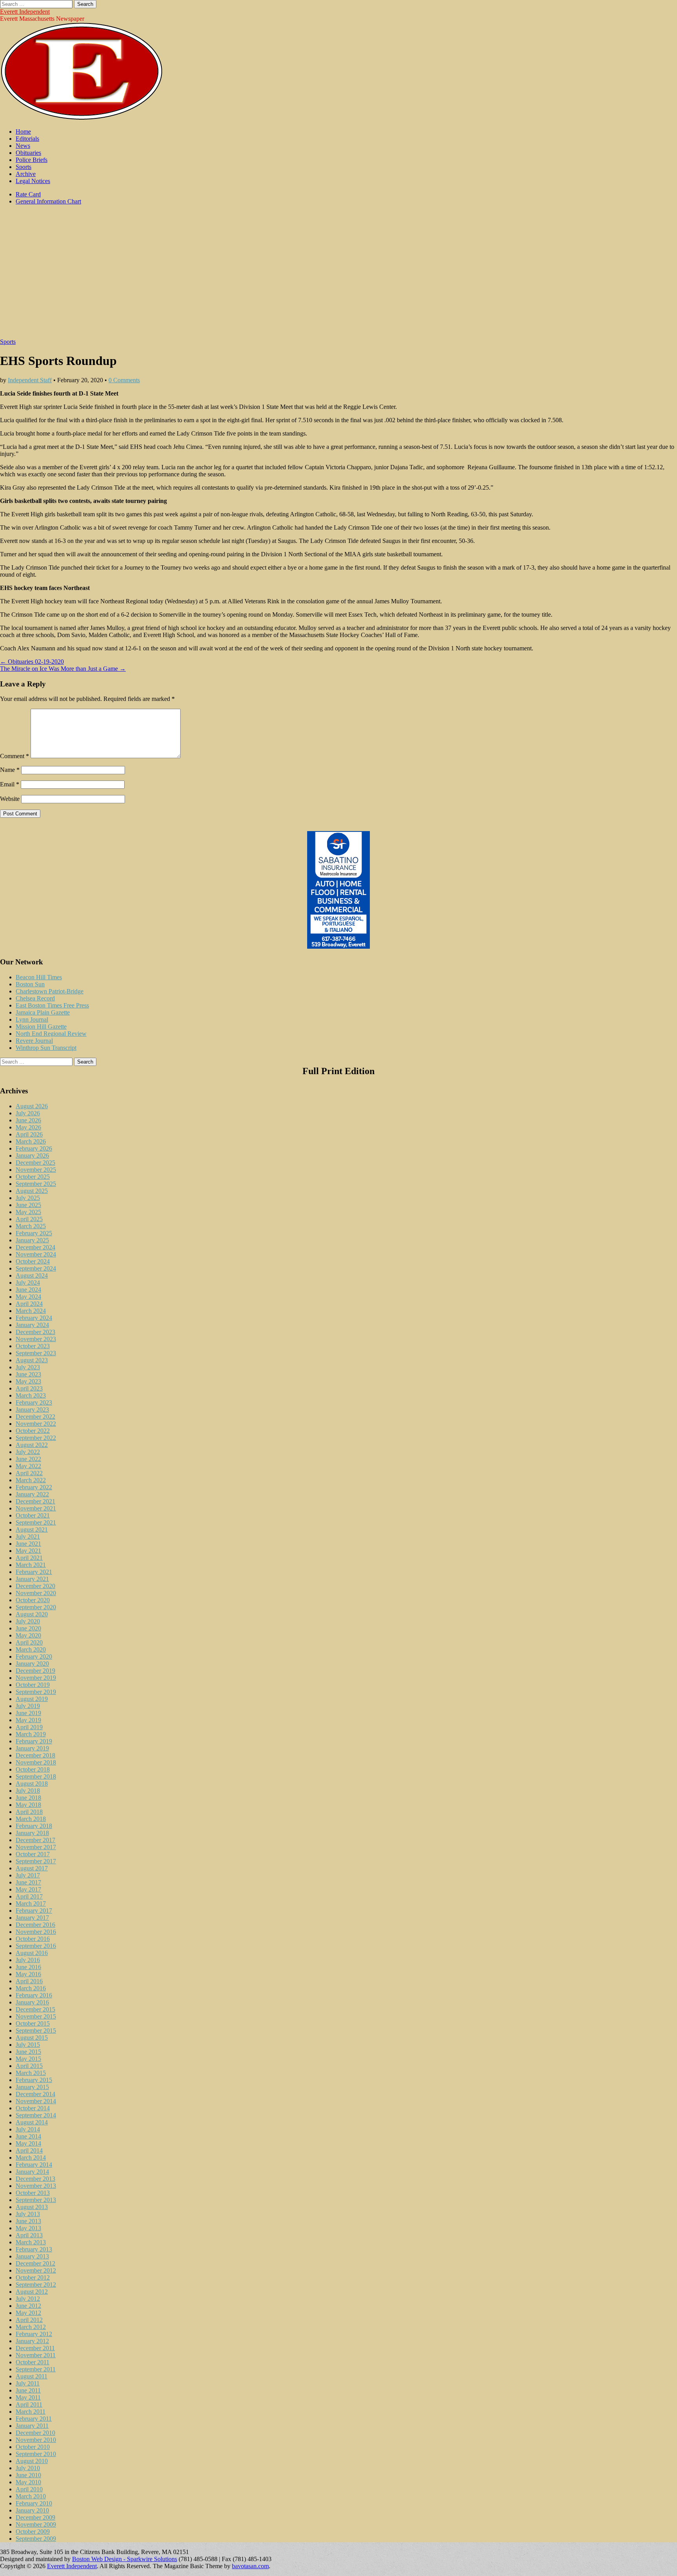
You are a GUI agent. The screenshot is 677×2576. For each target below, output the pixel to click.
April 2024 (29, 1304)
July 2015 (28, 2045)
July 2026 (28, 1113)
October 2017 (33, 1854)
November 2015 (36, 2016)
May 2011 (28, 2397)
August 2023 (32, 1360)
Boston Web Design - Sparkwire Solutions (125, 2559)
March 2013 (31, 2242)
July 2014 (28, 2129)
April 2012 (29, 2320)
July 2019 (28, 1706)
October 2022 (33, 1431)
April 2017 (29, 1896)
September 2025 (36, 1184)
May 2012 (28, 2313)
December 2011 (35, 2348)
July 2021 (28, 1537)
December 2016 (35, 1925)
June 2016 (28, 1967)
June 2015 (28, 2052)
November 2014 (36, 2101)
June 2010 (28, 2475)
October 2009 (33, 2532)
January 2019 (32, 1748)
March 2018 (31, 1819)
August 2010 (32, 2461)
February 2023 (34, 1402)
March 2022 (31, 1480)
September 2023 (36, 1353)
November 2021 (36, 1508)
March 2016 (31, 1988)
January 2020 (32, 1664)
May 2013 (28, 2228)
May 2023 (28, 1381)
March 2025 (31, 1226)
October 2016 (33, 1939)
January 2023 (32, 1410)
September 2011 (36, 2369)
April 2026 (29, 1134)
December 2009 (35, 2517)
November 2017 (36, 1847)
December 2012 (35, 2263)
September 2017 (36, 1861)
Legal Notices (33, 181)
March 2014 (31, 2158)
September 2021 (36, 1522)
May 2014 (28, 2143)
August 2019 (32, 1699)
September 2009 (36, 2539)
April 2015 (29, 2066)
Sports (24, 167)
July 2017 (28, 1875)
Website (10, 799)
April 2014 (29, 2150)
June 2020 (28, 1628)
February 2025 (34, 1233)
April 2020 (29, 1642)
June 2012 (28, 2306)
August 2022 (32, 1445)
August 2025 (32, 1191)
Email (10, 784)
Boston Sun (30, 984)
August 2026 (32, 1106)
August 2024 (32, 1275)
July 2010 (28, 2468)
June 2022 (28, 1459)
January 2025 (32, 1240)
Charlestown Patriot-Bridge (50, 991)
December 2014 (35, 2094)
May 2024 (28, 1297)
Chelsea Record (35, 998)
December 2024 (35, 1247)
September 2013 (36, 2200)
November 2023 (36, 1339)
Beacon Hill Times (39, 977)
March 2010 (31, 2496)
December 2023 (35, 1332)
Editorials (27, 139)
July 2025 (28, 1198)
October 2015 (33, 2023)
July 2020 (28, 1621)
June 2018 (28, 1798)
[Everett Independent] (82, 118)
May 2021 (28, 1551)
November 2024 (36, 1254)
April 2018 (29, 1812)
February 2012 (34, 2334)
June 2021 (28, 1544)
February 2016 (34, 1995)
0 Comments (124, 380)
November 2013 (36, 2186)
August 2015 (32, 2038)
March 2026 (31, 1141)
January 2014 (32, 2172)
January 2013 (32, 2256)
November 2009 (36, 2524)
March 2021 (31, 1565)
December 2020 (35, 1586)
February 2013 (34, 2249)
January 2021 (32, 1579)
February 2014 (34, 2165)
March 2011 (31, 2412)
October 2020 (33, 1600)
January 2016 (32, 2002)
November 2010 (36, 2440)
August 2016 (32, 1953)
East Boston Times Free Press (52, 1005)
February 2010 (34, 2503)
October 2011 (33, 2362)
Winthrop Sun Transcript (46, 1048)
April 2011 (29, 2404)
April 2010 (29, 2489)
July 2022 (28, 1452)
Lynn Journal (32, 1019)
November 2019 (36, 1678)
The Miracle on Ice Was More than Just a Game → (63, 669)
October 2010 (33, 2447)
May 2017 (28, 1889)
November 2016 (36, 1932)
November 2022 (36, 1424)
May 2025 (28, 1212)
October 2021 (33, 1515)
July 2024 (28, 1283)
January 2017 (32, 1918)
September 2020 (36, 1607)
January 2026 (32, 1155)
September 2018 (36, 1776)
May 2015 (28, 2059)
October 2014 (33, 2108)
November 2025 (36, 1170)
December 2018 (35, 1755)
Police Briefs (32, 160)
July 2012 (28, 2299)
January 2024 (32, 1325)
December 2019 (35, 1671)
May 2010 (28, 2482)
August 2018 (32, 1784)
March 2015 (31, 2073)
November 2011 (36, 2355)
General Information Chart (48, 201)
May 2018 (28, 1805)
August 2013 (32, 2207)
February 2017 (34, 1911)
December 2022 (35, 1417)
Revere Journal (34, 1041)
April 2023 (29, 1388)
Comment (14, 756)
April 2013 (29, 2235)
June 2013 (28, 2221)
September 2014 (36, 2115)
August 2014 (32, 2122)
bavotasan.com (250, 2566)
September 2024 (36, 1268)
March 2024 (31, 1311)
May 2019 (28, 1720)
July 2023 (28, 1367)
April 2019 (29, 1727)
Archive (26, 174)
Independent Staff (30, 380)
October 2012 (33, 2277)
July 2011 (28, 2383)
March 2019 (31, 1734)
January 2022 (32, 1494)
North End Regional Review (51, 1034)
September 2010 (36, 2454)
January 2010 (32, 2510)
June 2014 (28, 2136)
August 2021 (32, 1529)
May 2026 (28, 1127)
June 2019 (28, 1713)
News (23, 146)
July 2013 (28, 2214)
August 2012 (32, 2292)
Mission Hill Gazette (41, 1027)
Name (10, 770)
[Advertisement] (338, 276)
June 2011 (28, 2390)
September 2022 (36, 1438)
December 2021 (35, 1501)
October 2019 (33, 1685)
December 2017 (35, 1840)
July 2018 (28, 1791)
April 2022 (29, 1473)
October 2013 (33, 2193)
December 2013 (35, 2179)
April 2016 (29, 1981)
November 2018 (36, 1762)
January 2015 (32, 2087)
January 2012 (32, 2341)
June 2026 (28, 1120)
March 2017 (31, 1903)
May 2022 (28, 1466)
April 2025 (29, 1219)
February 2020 (34, 1657)
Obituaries (28, 153)
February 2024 (34, 1318)
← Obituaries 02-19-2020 (32, 662)
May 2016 (28, 1974)
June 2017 (28, 1882)
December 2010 (35, 2433)
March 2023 (31, 1395)
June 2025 (28, 1205)
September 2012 (36, 2285)
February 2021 (34, 1572)
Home (23, 132)
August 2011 (32, 2376)
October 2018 (33, 1769)
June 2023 (28, 1374)
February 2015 (34, 2080)
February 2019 (34, 1741)
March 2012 (31, 2327)
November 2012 (36, 2270)
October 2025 (33, 1177)
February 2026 (34, 1148)
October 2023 (33, 1346)
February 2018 (34, 1826)
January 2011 (32, 2426)
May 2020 (28, 1635)
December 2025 (35, 1163)
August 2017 (32, 1868)
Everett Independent (25, 12)
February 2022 (34, 1487)
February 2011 (34, 2419)
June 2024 (28, 1290)
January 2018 (32, 1833)
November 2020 (36, 1593)
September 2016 (36, 1946)
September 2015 (36, 2030)
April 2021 (29, 1558)
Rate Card (28, 194)
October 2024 (33, 1261)
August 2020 (32, 1614)
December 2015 (35, 2009)
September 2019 (36, 1692)
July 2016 (28, 1960)
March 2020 (31, 1649)
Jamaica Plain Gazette (43, 1012)
